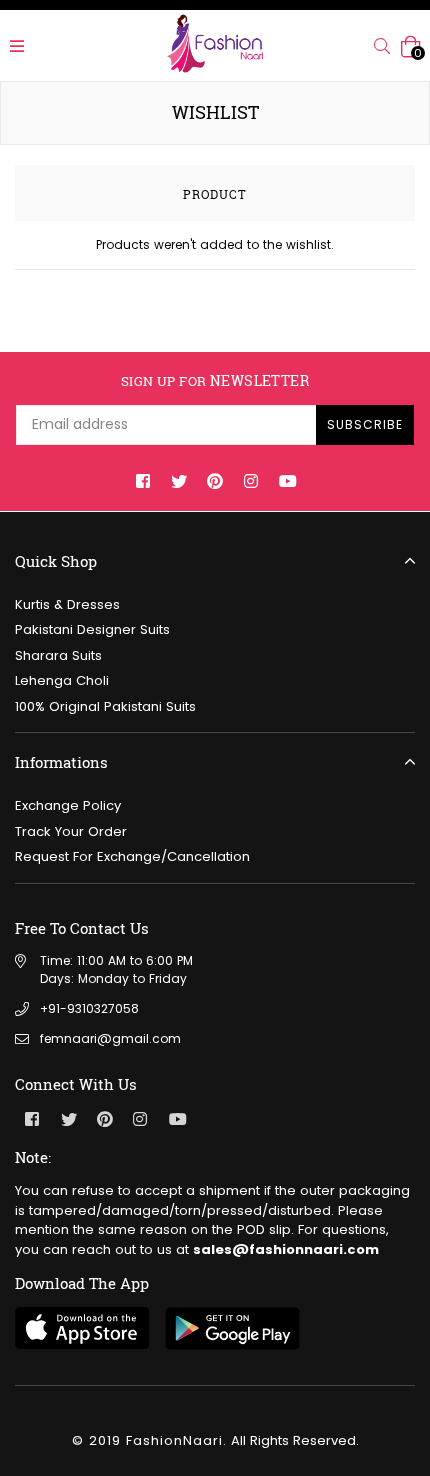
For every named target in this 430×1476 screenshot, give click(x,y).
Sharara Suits (58, 655)
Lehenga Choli (62, 680)
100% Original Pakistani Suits (105, 706)
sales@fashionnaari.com (286, 1249)
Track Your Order (71, 831)
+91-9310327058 (89, 1008)
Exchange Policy (68, 805)
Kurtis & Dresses (67, 604)
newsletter (215, 381)
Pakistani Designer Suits (92, 629)
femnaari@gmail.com (110, 1038)
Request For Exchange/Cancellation (132, 856)
